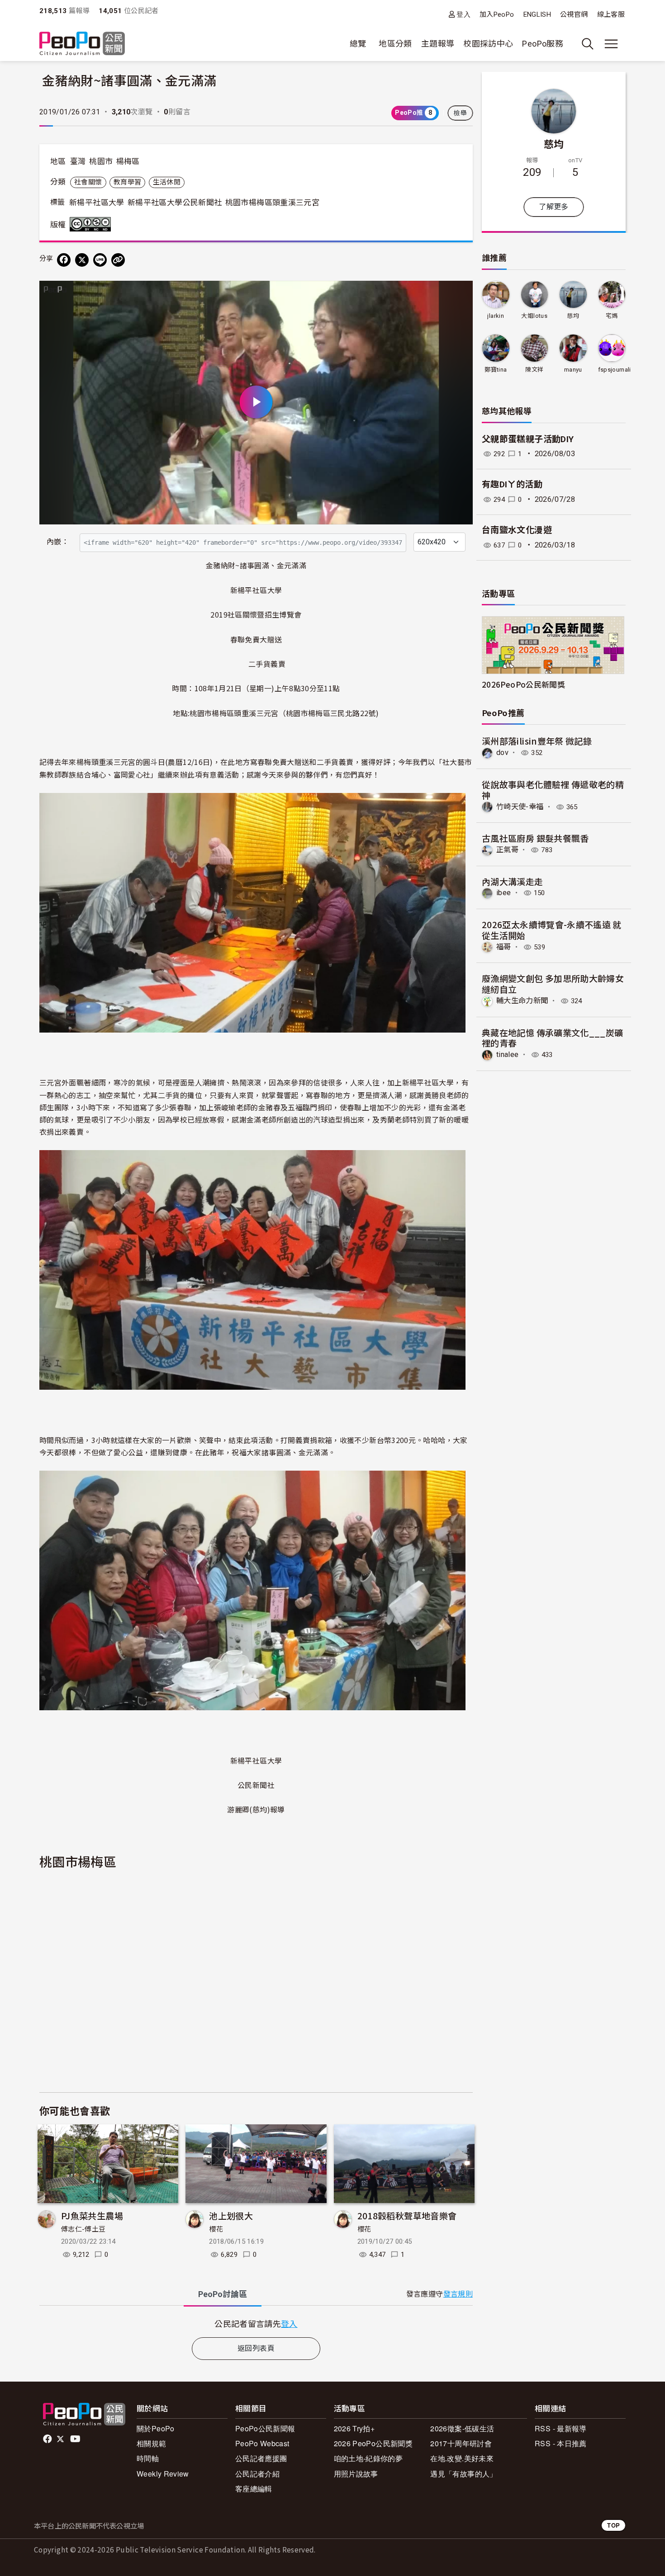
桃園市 (101, 161)
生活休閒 (167, 182)
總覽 (358, 44)
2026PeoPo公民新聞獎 (523, 684)
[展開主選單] (611, 44)
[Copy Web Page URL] (118, 260)
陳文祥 (534, 370)
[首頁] (82, 44)
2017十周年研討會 (461, 2443)
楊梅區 (128, 161)
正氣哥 (507, 850)
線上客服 (611, 14)
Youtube (76, 2439)
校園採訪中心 (488, 44)
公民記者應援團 (261, 2458)
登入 (463, 14)
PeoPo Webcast (262, 2443)
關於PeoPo (156, 2428)
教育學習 (127, 182)
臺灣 (78, 161)
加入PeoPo (497, 14)
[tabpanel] (256, 2324)
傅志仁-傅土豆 (83, 2229)
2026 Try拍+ (354, 2428)
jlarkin (496, 316)
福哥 (504, 947)
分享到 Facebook (460, 293)
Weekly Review (163, 2474)
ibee (503, 893)
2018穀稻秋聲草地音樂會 (407, 2215)
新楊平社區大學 (97, 203)
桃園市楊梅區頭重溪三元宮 (272, 203)
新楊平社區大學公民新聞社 (175, 203)
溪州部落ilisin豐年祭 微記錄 (537, 741)
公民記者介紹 (257, 2474)
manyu (573, 370)
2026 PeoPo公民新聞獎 (373, 2443)
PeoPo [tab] (223, 2294)
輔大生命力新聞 (522, 1001)
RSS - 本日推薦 (561, 2443)
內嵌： (58, 542)
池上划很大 (231, 2215)
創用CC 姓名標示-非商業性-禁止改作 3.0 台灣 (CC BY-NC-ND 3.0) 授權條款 (92, 224)
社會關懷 (88, 182)
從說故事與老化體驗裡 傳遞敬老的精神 (553, 790)
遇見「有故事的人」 (463, 2474)
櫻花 (216, 2229)
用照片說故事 (356, 2474)
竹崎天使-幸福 (520, 807)
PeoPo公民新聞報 (265, 2428)
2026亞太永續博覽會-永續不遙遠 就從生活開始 (552, 930)
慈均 (554, 143)
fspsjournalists (619, 370)
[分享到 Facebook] (64, 260)
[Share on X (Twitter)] (82, 260)
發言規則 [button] (458, 2294)
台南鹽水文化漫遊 (517, 530)
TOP (613, 2525)
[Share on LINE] (100, 260)
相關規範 (151, 2443)
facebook (48, 2439)
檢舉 (460, 113)
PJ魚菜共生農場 (92, 2215)
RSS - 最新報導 (561, 2428)
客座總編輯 (254, 2489)
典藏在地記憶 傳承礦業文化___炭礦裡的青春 (552, 1038)
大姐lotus (534, 316)
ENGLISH (537, 14)
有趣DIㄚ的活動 (512, 484)
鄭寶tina (496, 370)
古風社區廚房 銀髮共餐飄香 (535, 838)
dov (502, 753)
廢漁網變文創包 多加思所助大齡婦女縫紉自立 (553, 984)
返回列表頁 (256, 2348)
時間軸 (148, 2458)
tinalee (508, 1054)
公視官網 (574, 14)
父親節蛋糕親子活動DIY (528, 439)
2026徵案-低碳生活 (462, 2428)
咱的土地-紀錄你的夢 (368, 2458)
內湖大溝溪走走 (513, 881)
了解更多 (553, 207)
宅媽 (612, 316)
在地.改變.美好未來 (462, 2458)
